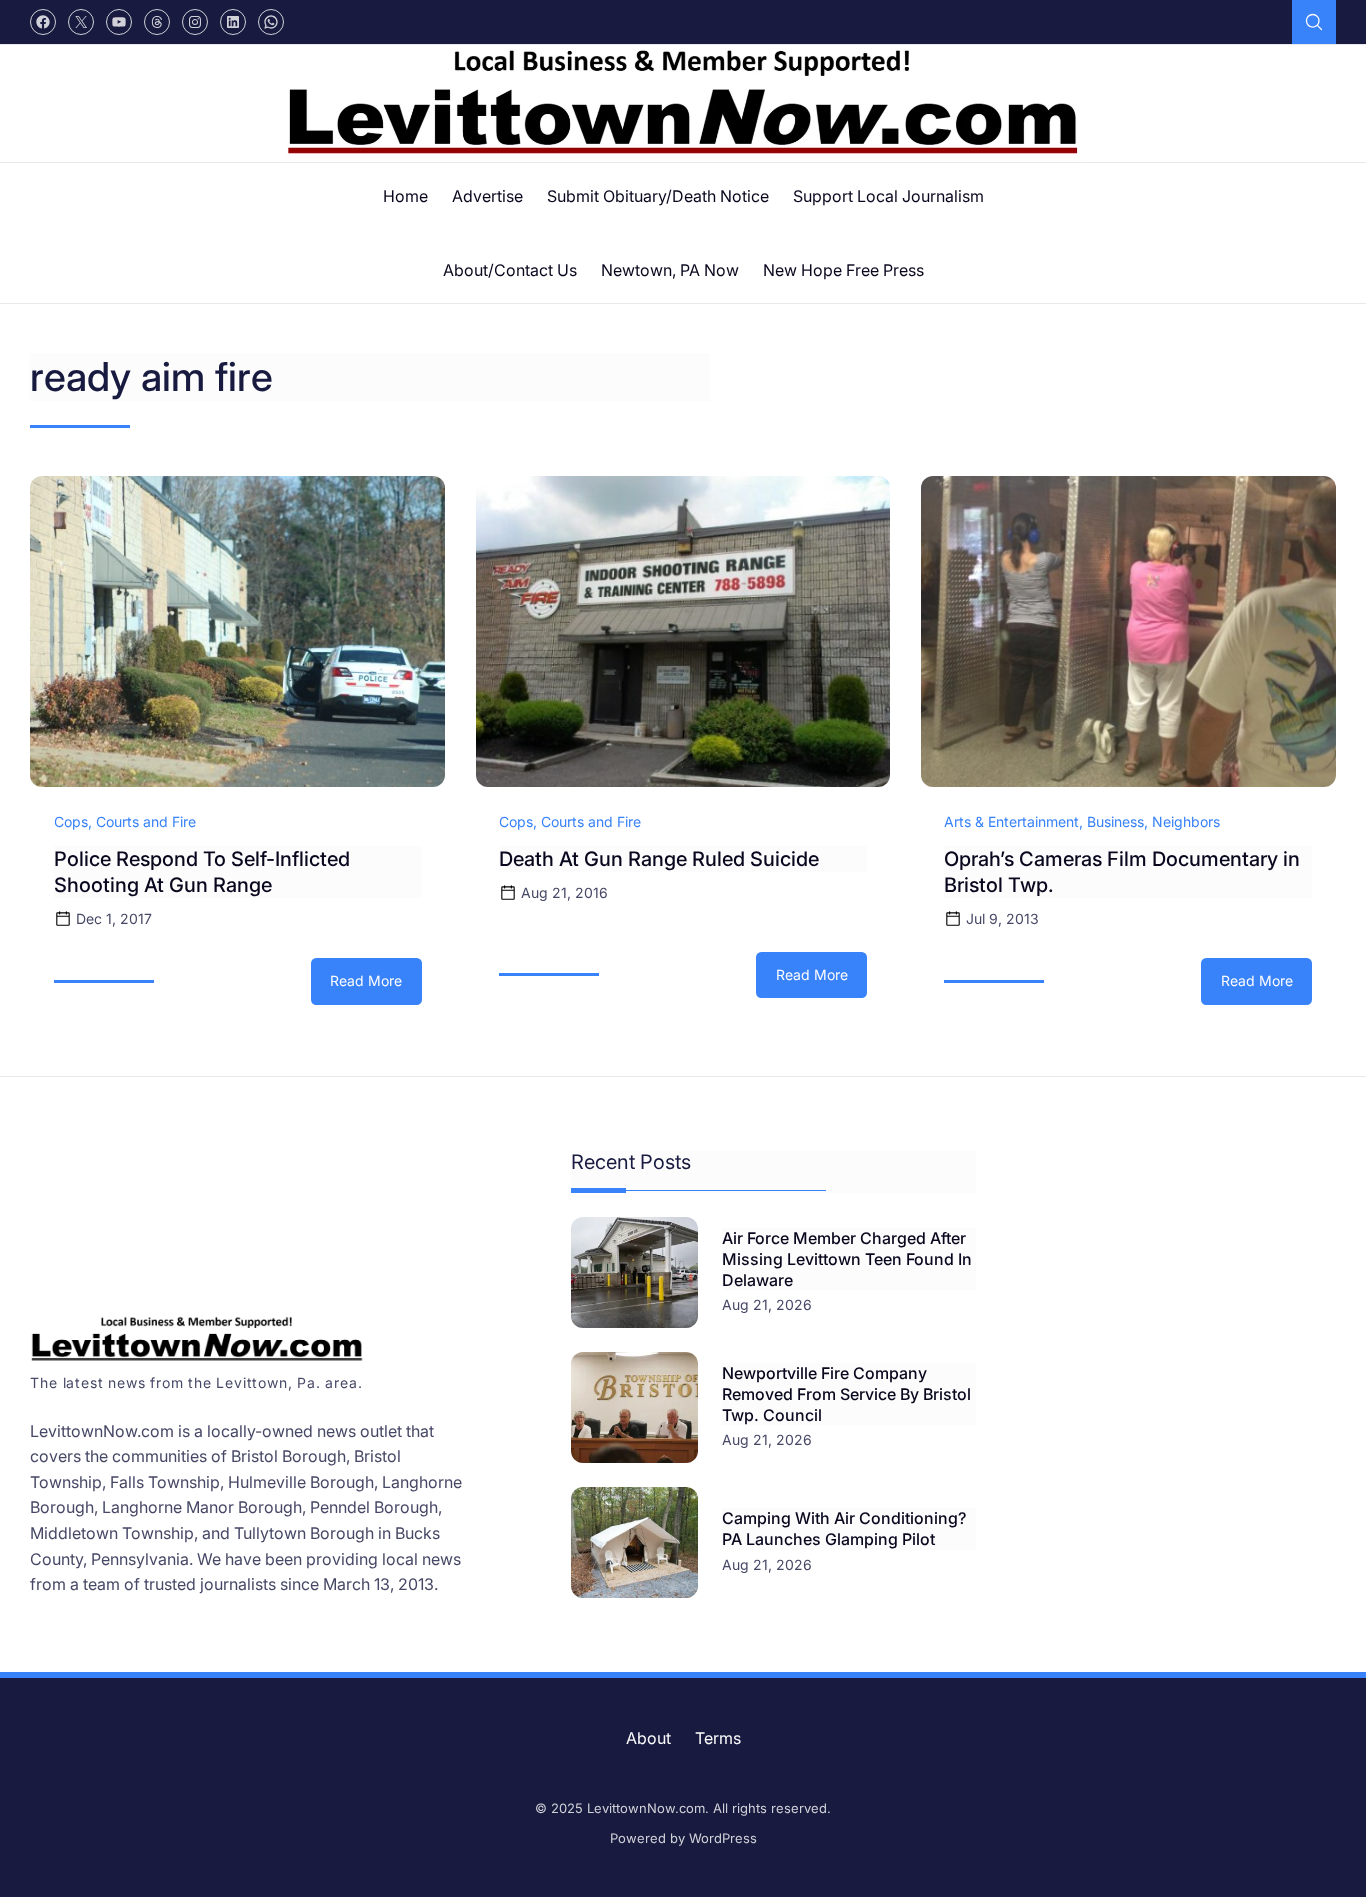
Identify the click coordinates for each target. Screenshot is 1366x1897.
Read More (376, 987)
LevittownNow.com (646, 1808)
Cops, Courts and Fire (125, 821)
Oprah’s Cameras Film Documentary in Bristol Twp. (1122, 872)
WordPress (723, 1838)
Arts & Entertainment (1011, 821)
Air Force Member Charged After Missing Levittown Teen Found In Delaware (847, 1259)
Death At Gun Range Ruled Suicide (659, 859)
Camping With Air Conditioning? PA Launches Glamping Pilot (844, 1528)
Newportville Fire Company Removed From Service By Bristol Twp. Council (846, 1394)
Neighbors (1186, 821)
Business (1115, 821)
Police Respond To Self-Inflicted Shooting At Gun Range (202, 872)
